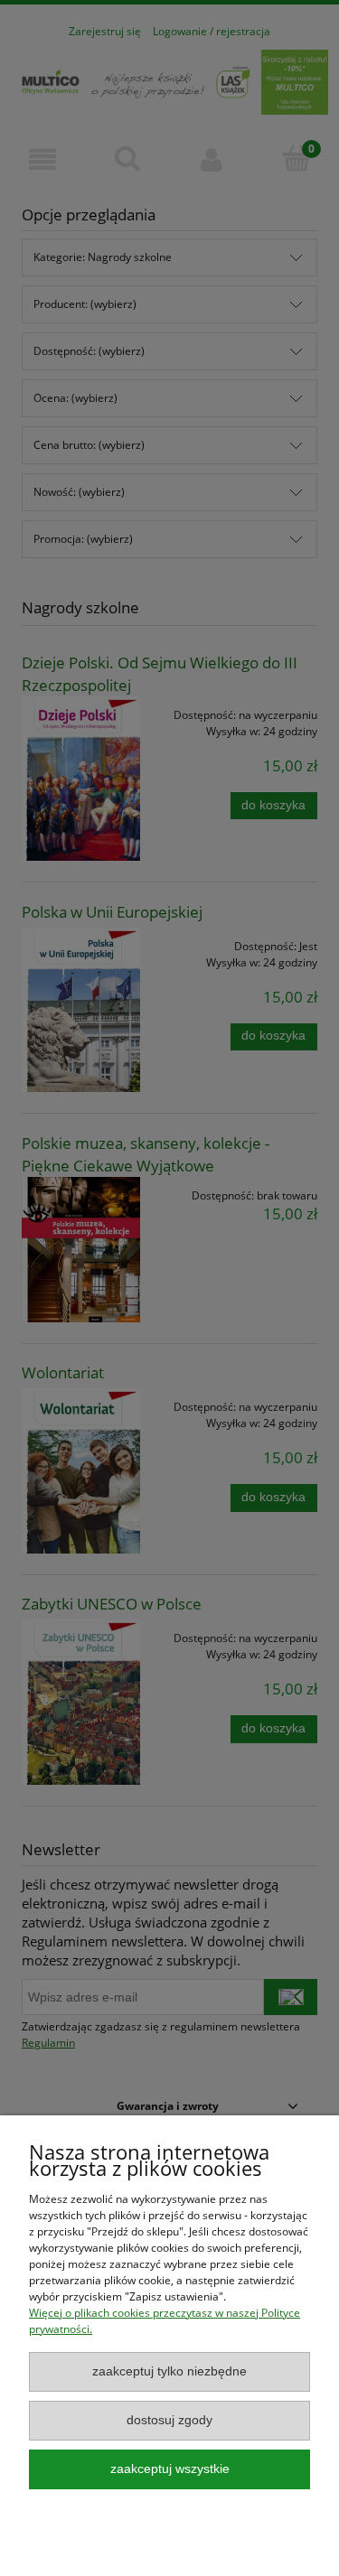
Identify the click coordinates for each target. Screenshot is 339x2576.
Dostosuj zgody (169, 2420)
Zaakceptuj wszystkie (170, 2469)
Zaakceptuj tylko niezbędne (169, 2371)
